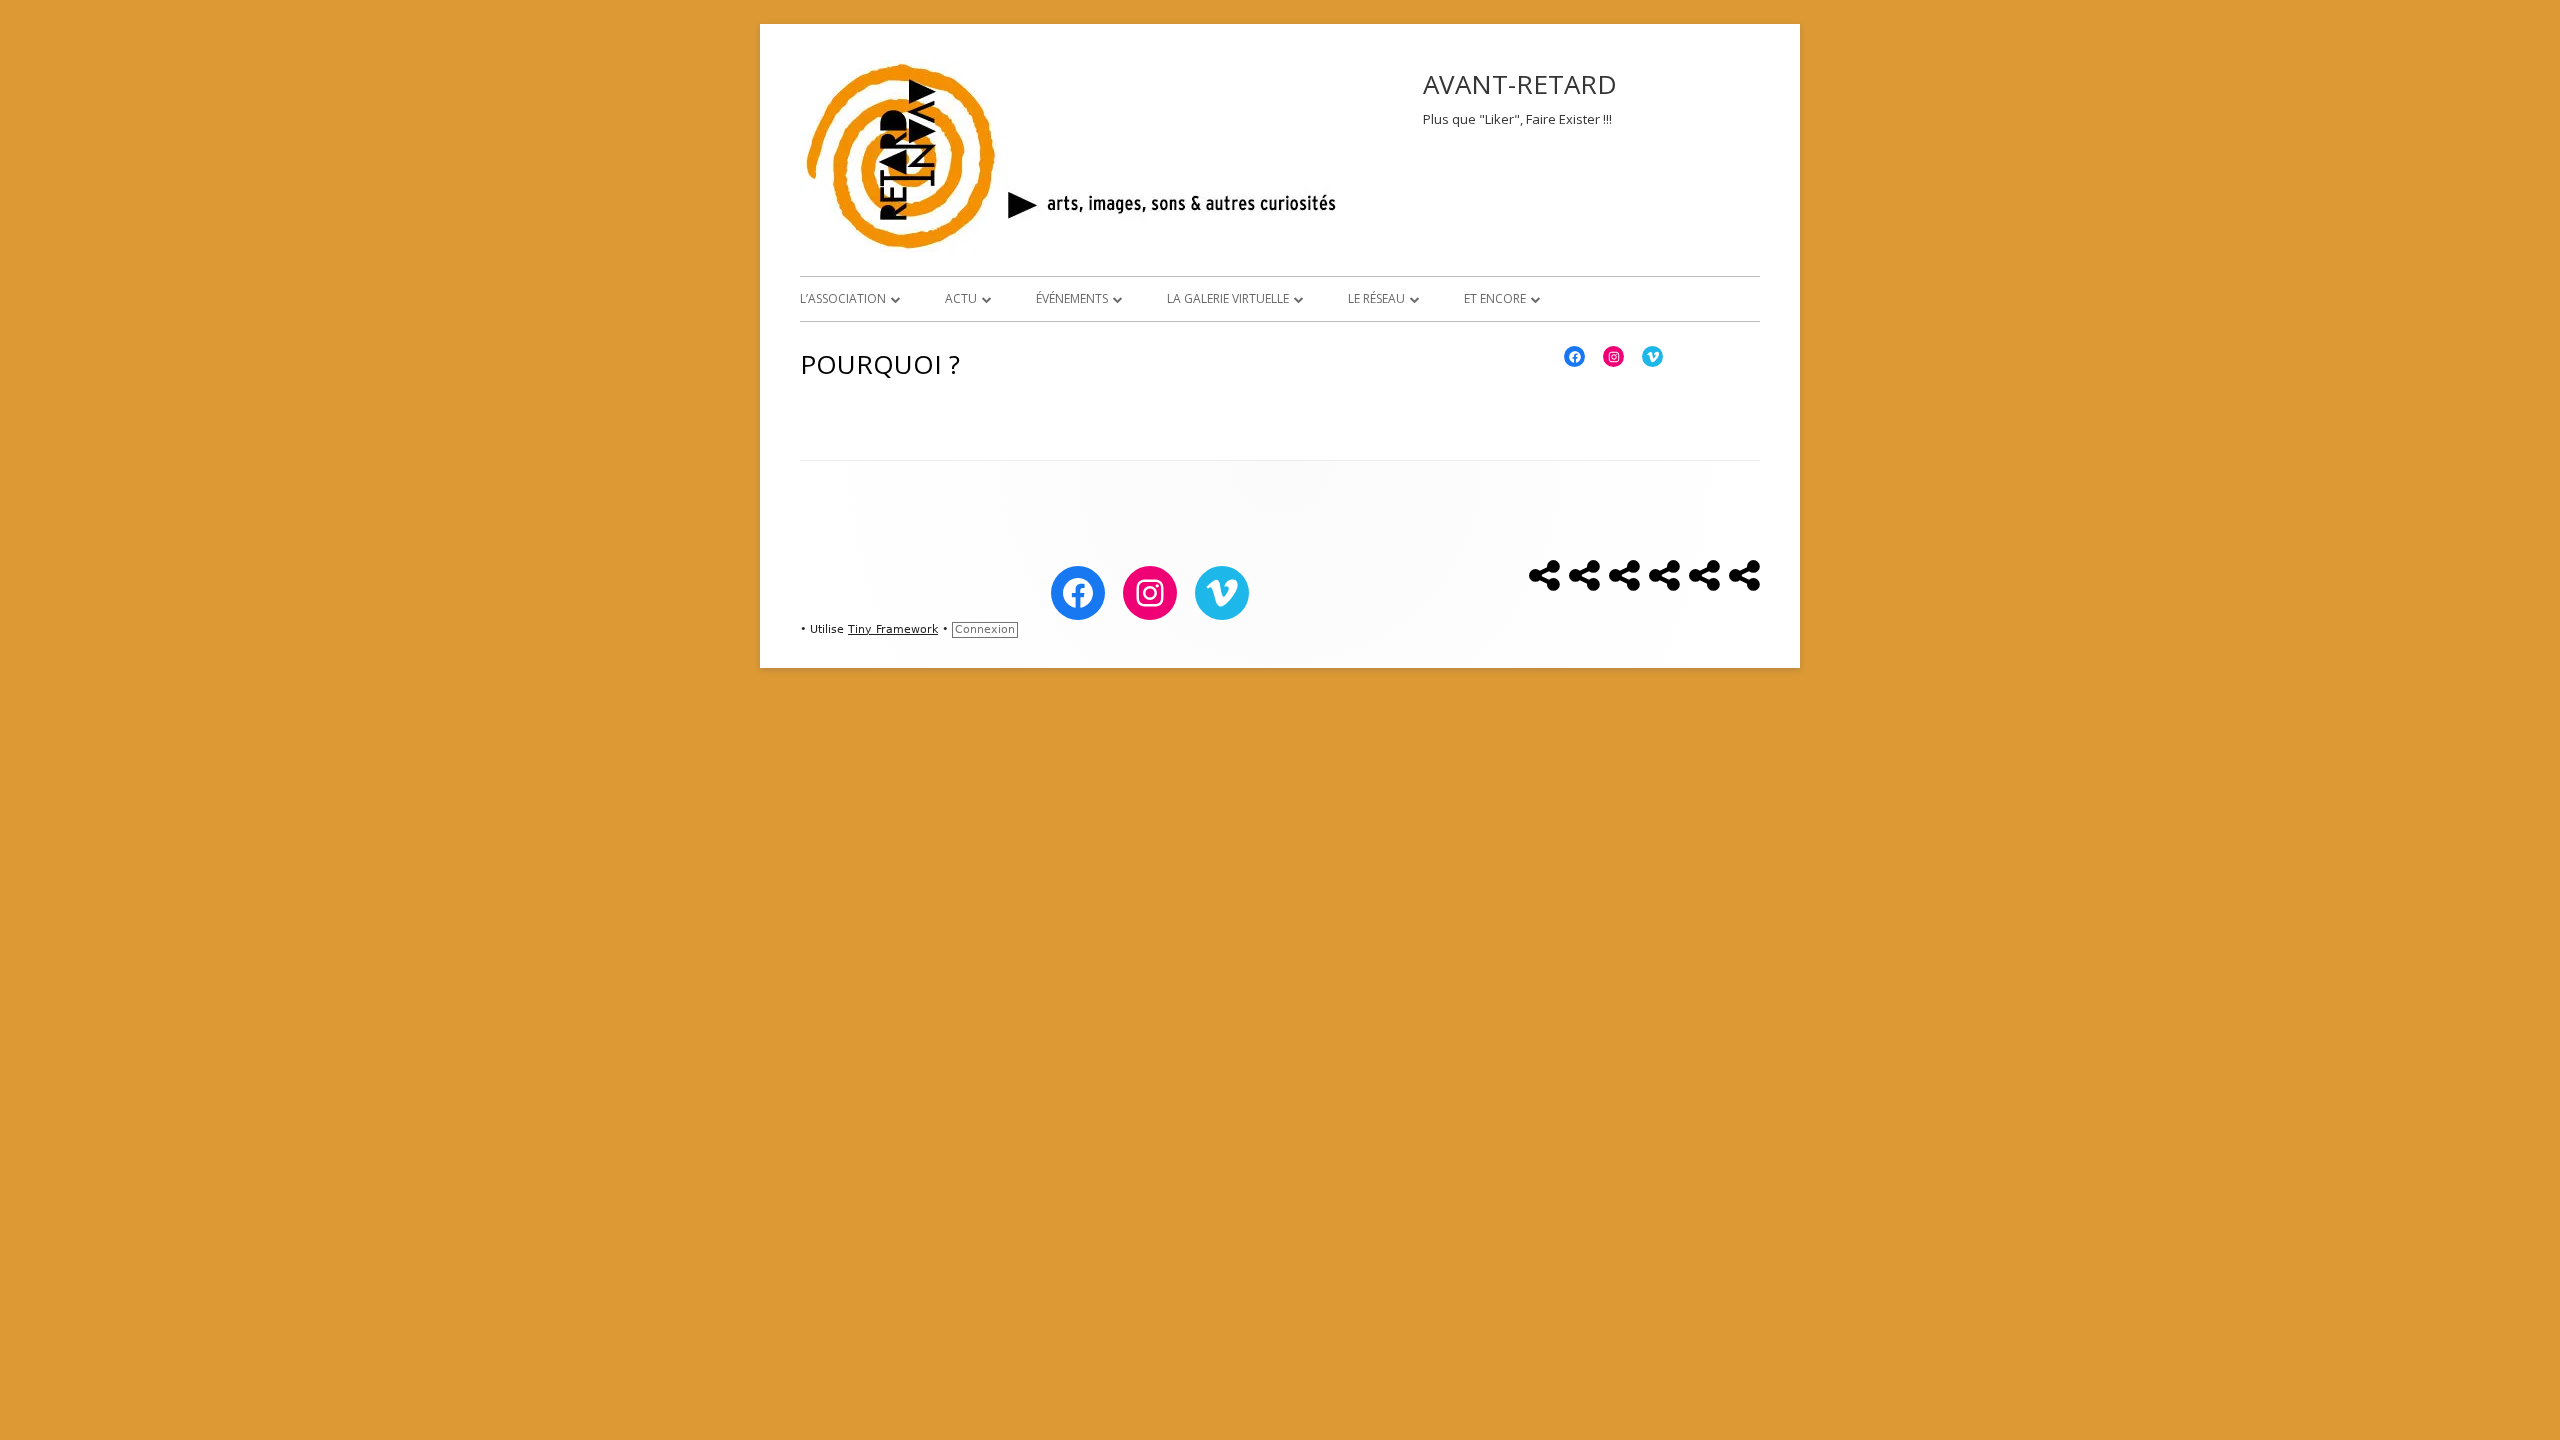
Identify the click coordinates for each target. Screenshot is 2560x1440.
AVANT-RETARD (1520, 84)
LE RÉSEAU (1376, 298)
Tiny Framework (893, 629)
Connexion (985, 629)
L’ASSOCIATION (843, 298)
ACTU (961, 298)
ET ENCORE (1495, 298)
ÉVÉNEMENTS (1072, 298)
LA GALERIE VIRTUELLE (1228, 298)
